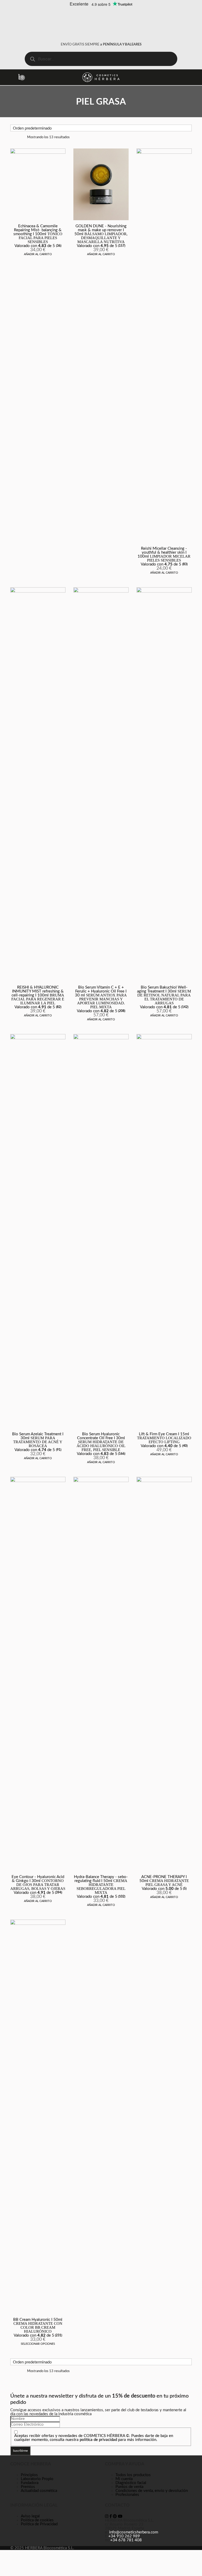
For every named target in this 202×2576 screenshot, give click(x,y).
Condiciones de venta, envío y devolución (152, 2491)
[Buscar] (32, 59)
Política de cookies (37, 2520)
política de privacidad (98, 2440)
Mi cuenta (124, 2479)
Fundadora (30, 2483)
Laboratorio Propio (37, 2479)
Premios (28, 2487)
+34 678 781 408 (126, 2540)
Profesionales (127, 2495)
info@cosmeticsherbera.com (134, 2532)
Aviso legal (30, 2516)
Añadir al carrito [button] (38, 254)
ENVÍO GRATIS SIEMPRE (101, 45)
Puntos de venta (129, 2487)
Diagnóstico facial (131, 2483)
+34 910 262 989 (124, 2536)
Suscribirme (20, 2451)
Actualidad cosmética (39, 2491)
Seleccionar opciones (38, 2344)
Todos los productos (133, 2475)
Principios (29, 2475)
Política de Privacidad (39, 2524)
